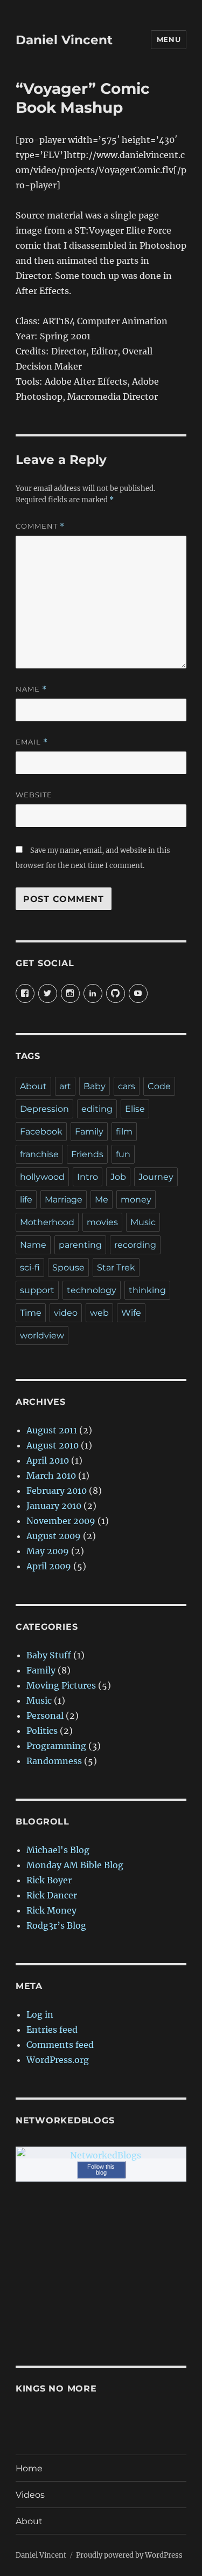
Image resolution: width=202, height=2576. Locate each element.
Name (31, 689)
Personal (45, 1716)
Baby (95, 1086)
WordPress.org (58, 2060)
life (26, 1200)
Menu (169, 39)
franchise (39, 1154)
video (66, 1313)
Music (143, 1222)
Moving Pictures (61, 1685)
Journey (156, 1177)
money (136, 1200)
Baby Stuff (49, 1655)
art (65, 1086)
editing (97, 1109)
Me (102, 1200)
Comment (40, 526)
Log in (40, 2014)
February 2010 (57, 1491)
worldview (42, 1335)
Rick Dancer (52, 1895)
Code (159, 1086)
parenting (80, 1245)
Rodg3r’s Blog (56, 1925)
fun (123, 1154)
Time (31, 1313)
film (124, 1132)
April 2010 (48, 1460)
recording (135, 1245)
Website (34, 795)
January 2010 (54, 1506)
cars (127, 1086)
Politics (42, 1731)
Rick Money (51, 1910)
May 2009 (48, 1551)
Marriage (64, 1200)
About (33, 1086)
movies (102, 1222)
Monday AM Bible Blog (75, 1865)
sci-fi (30, 1267)
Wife (131, 1313)
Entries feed (52, 2030)
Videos (30, 2495)
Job (118, 1177)
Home (29, 2468)
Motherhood (47, 1222)
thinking (147, 1290)
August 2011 (52, 1430)
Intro (88, 1177)
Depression (44, 1109)
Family (89, 1132)
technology (92, 1290)
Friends (87, 1154)
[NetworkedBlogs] (101, 2155)
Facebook (41, 1132)
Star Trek (116, 1267)
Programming (56, 1746)
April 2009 (49, 1566)
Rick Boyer (49, 1880)
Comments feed (60, 2045)
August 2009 (54, 1536)
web (99, 1313)
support (37, 1290)
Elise (135, 1109)
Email (32, 742)
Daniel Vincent (64, 40)
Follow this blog (101, 2170)
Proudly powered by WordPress (129, 2555)
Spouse (68, 1267)
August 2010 (53, 1445)
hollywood (42, 1177)
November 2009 (61, 1521)
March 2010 (51, 1475)
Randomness (54, 1761)
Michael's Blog (58, 1850)
